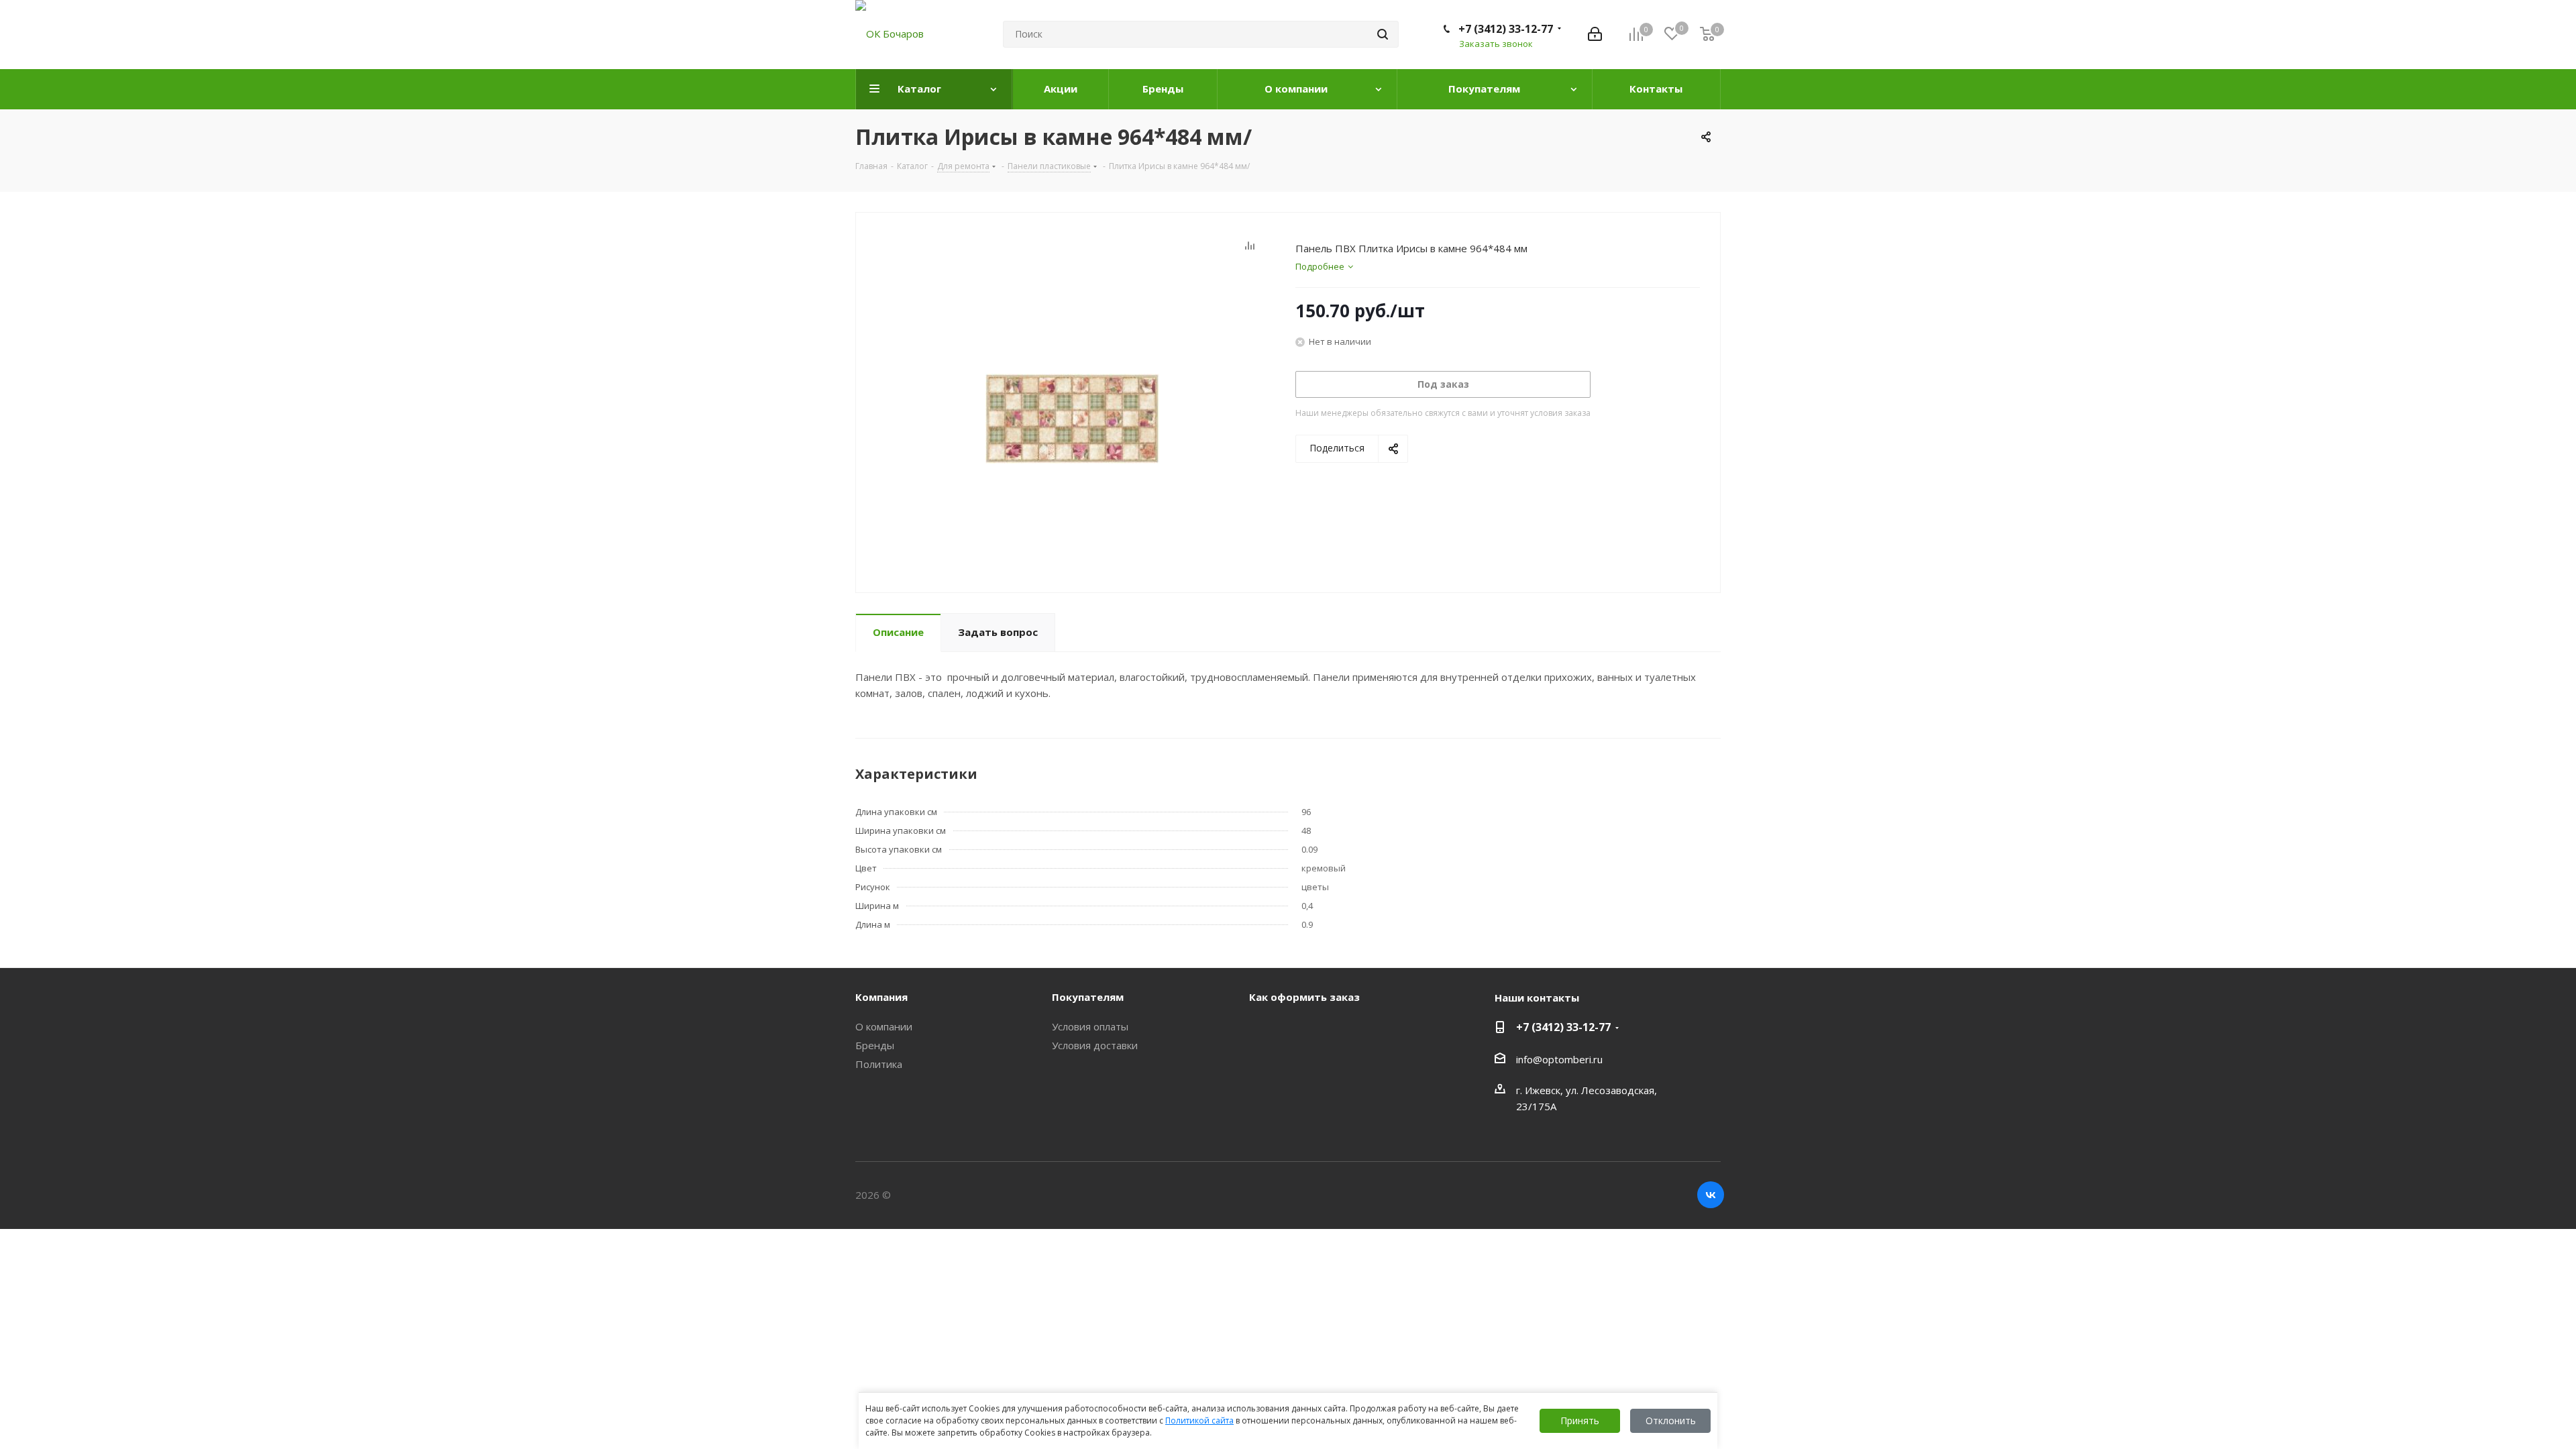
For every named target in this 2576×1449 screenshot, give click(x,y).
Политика (879, 1064)
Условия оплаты (1090, 1026)
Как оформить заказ (1304, 997)
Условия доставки (1095, 1045)
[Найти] (1383, 34)
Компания (881, 997)
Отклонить (1671, 1420)
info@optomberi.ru (1559, 1059)
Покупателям (1088, 997)
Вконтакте (1711, 1195)
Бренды (875, 1045)
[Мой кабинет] (1595, 34)
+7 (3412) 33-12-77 (1506, 29)
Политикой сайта (1199, 1420)
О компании (884, 1026)
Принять (1580, 1420)
